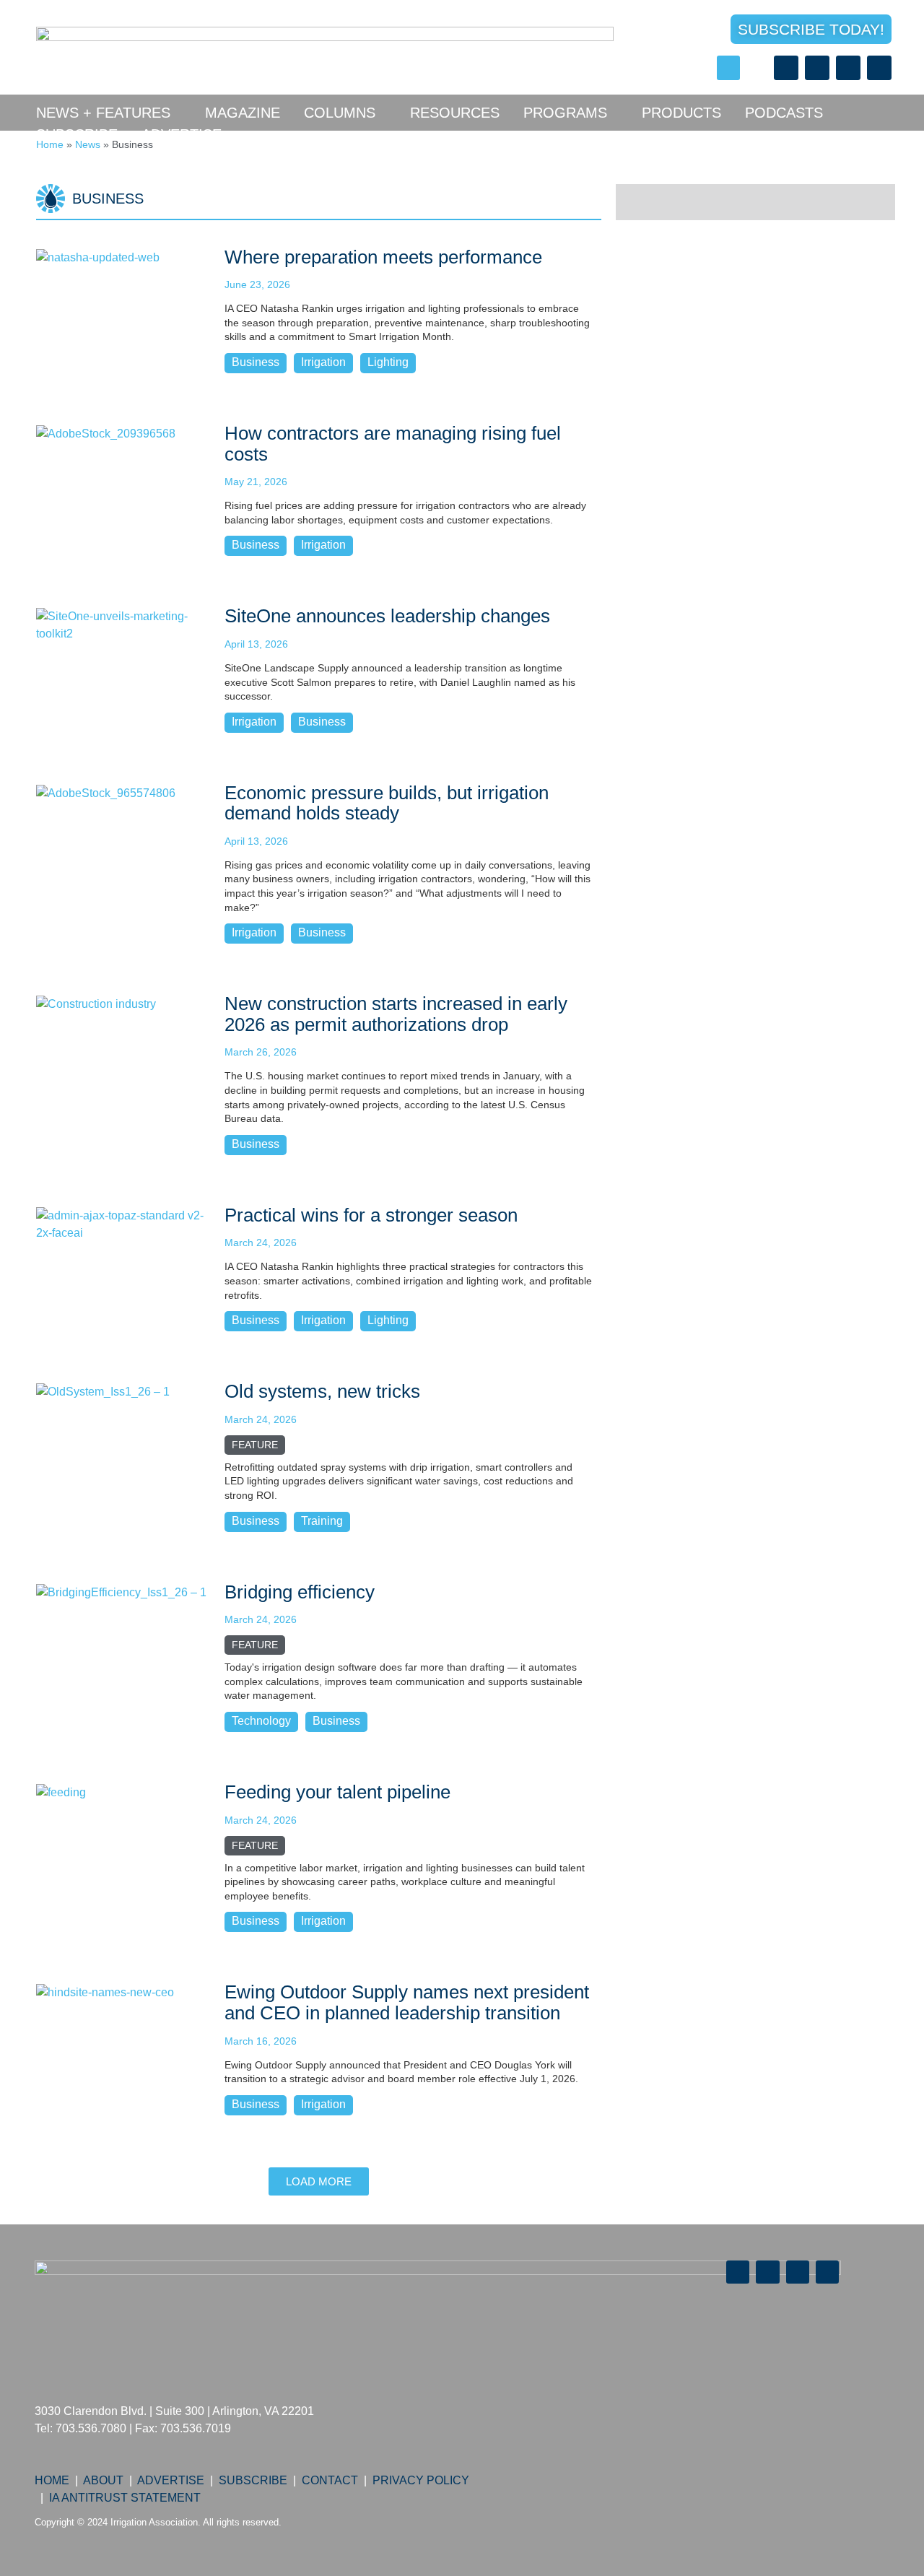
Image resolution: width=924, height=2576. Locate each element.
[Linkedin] (848, 68)
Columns (340, 113)
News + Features (103, 113)
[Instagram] (879, 68)
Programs (565, 113)
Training (322, 1521)
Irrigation (323, 362)
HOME (52, 2480)
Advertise (182, 134)
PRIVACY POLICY (421, 2480)
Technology (261, 1721)
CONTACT (330, 2480)
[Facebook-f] (786, 68)
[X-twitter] (817, 68)
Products (681, 113)
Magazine (243, 113)
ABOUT (103, 2480)
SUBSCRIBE (253, 2480)
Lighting (388, 362)
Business (256, 362)
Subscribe (77, 134)
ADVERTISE (171, 2480)
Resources (455, 113)
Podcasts (784, 113)
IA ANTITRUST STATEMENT (125, 2498)
